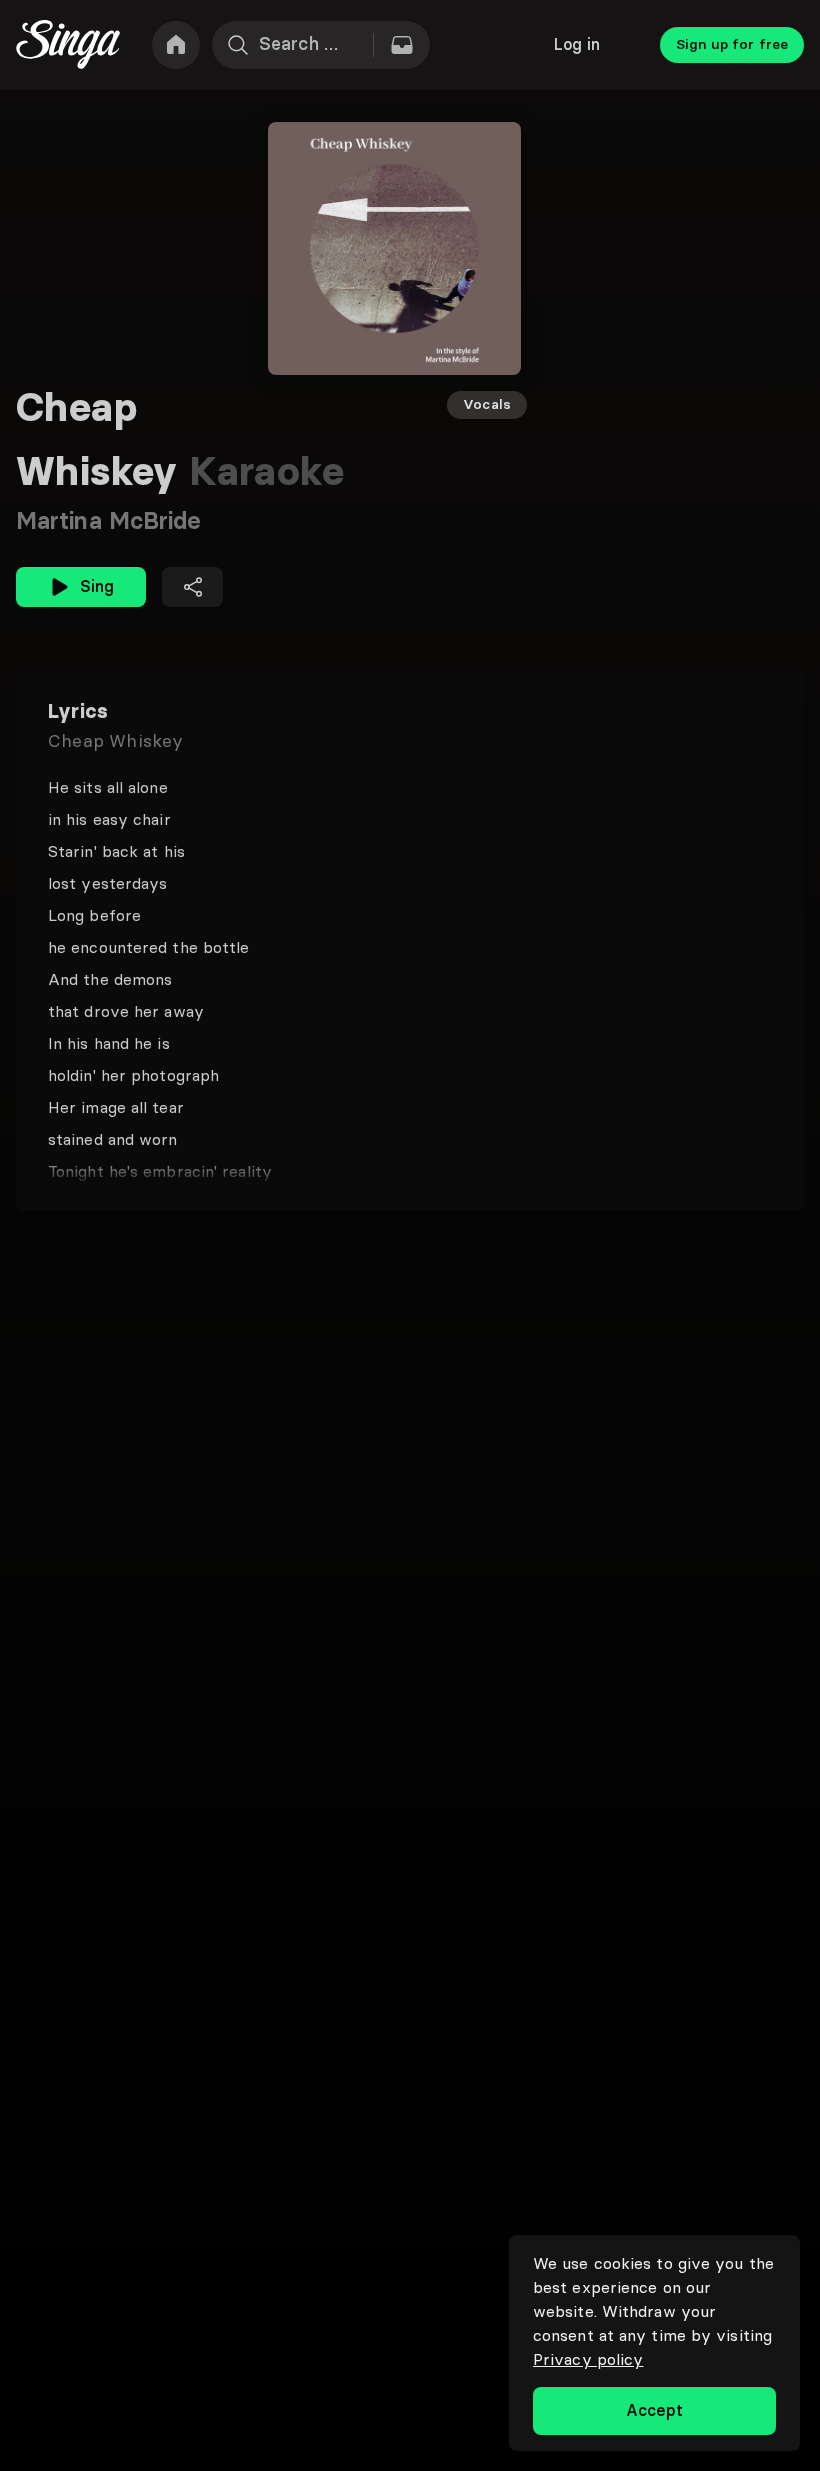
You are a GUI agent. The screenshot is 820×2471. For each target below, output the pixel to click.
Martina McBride (109, 520)
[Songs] (402, 45)
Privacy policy (588, 2359)
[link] (176, 45)
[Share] (192, 587)
